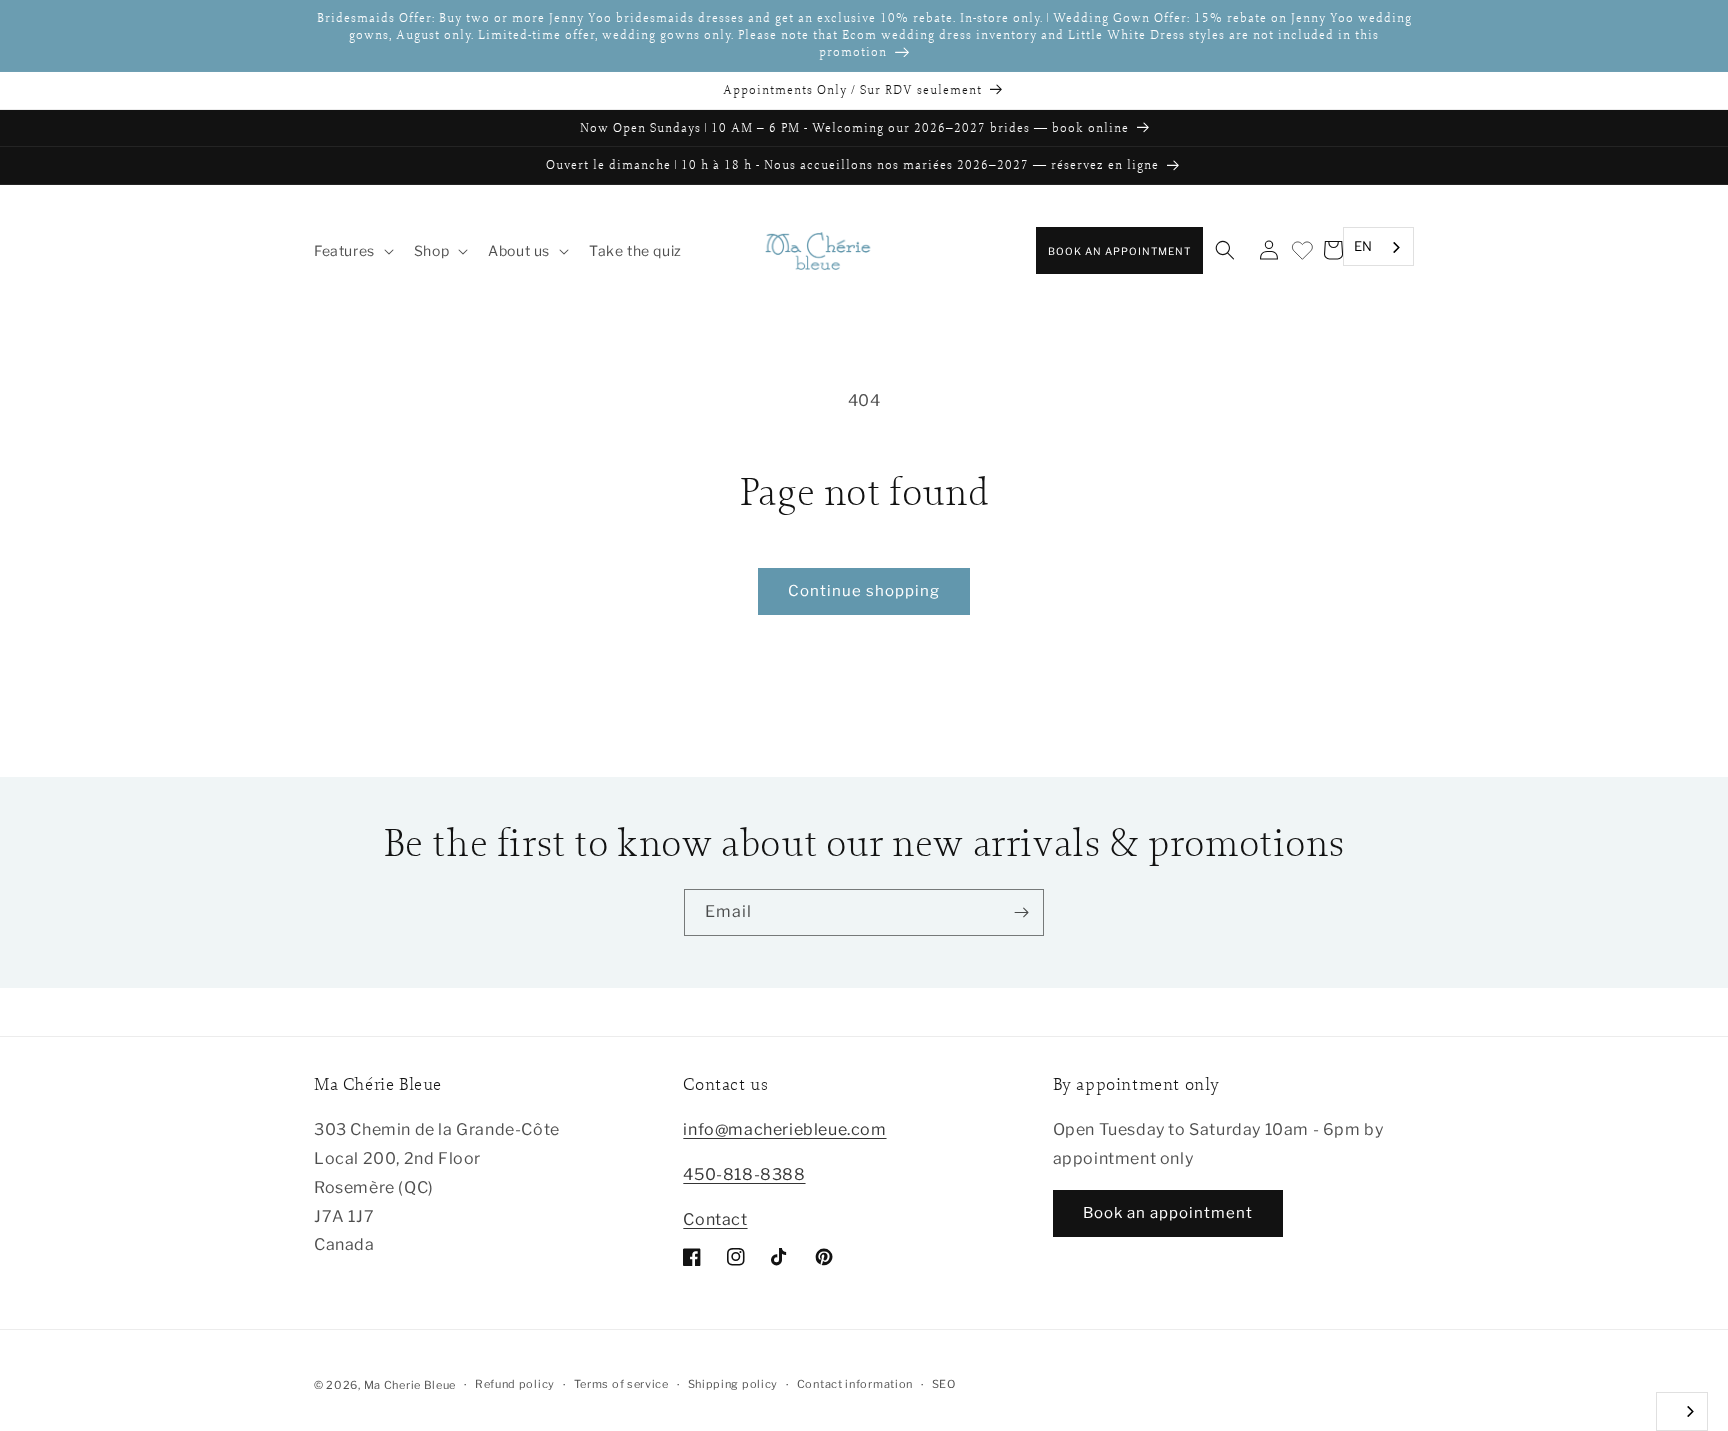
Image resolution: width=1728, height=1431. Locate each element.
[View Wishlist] (1301, 251)
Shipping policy (733, 1384)
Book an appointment (1119, 251)
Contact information (855, 1384)
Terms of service (621, 1384)
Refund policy (515, 1384)
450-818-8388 (744, 1174)
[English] (1682, 1411)
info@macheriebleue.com (784, 1129)
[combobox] (1378, 247)
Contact (715, 1219)
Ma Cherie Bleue (410, 1385)
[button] (352, 251)
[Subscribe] (1021, 912)
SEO (944, 1384)
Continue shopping (864, 591)
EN (1363, 246)
